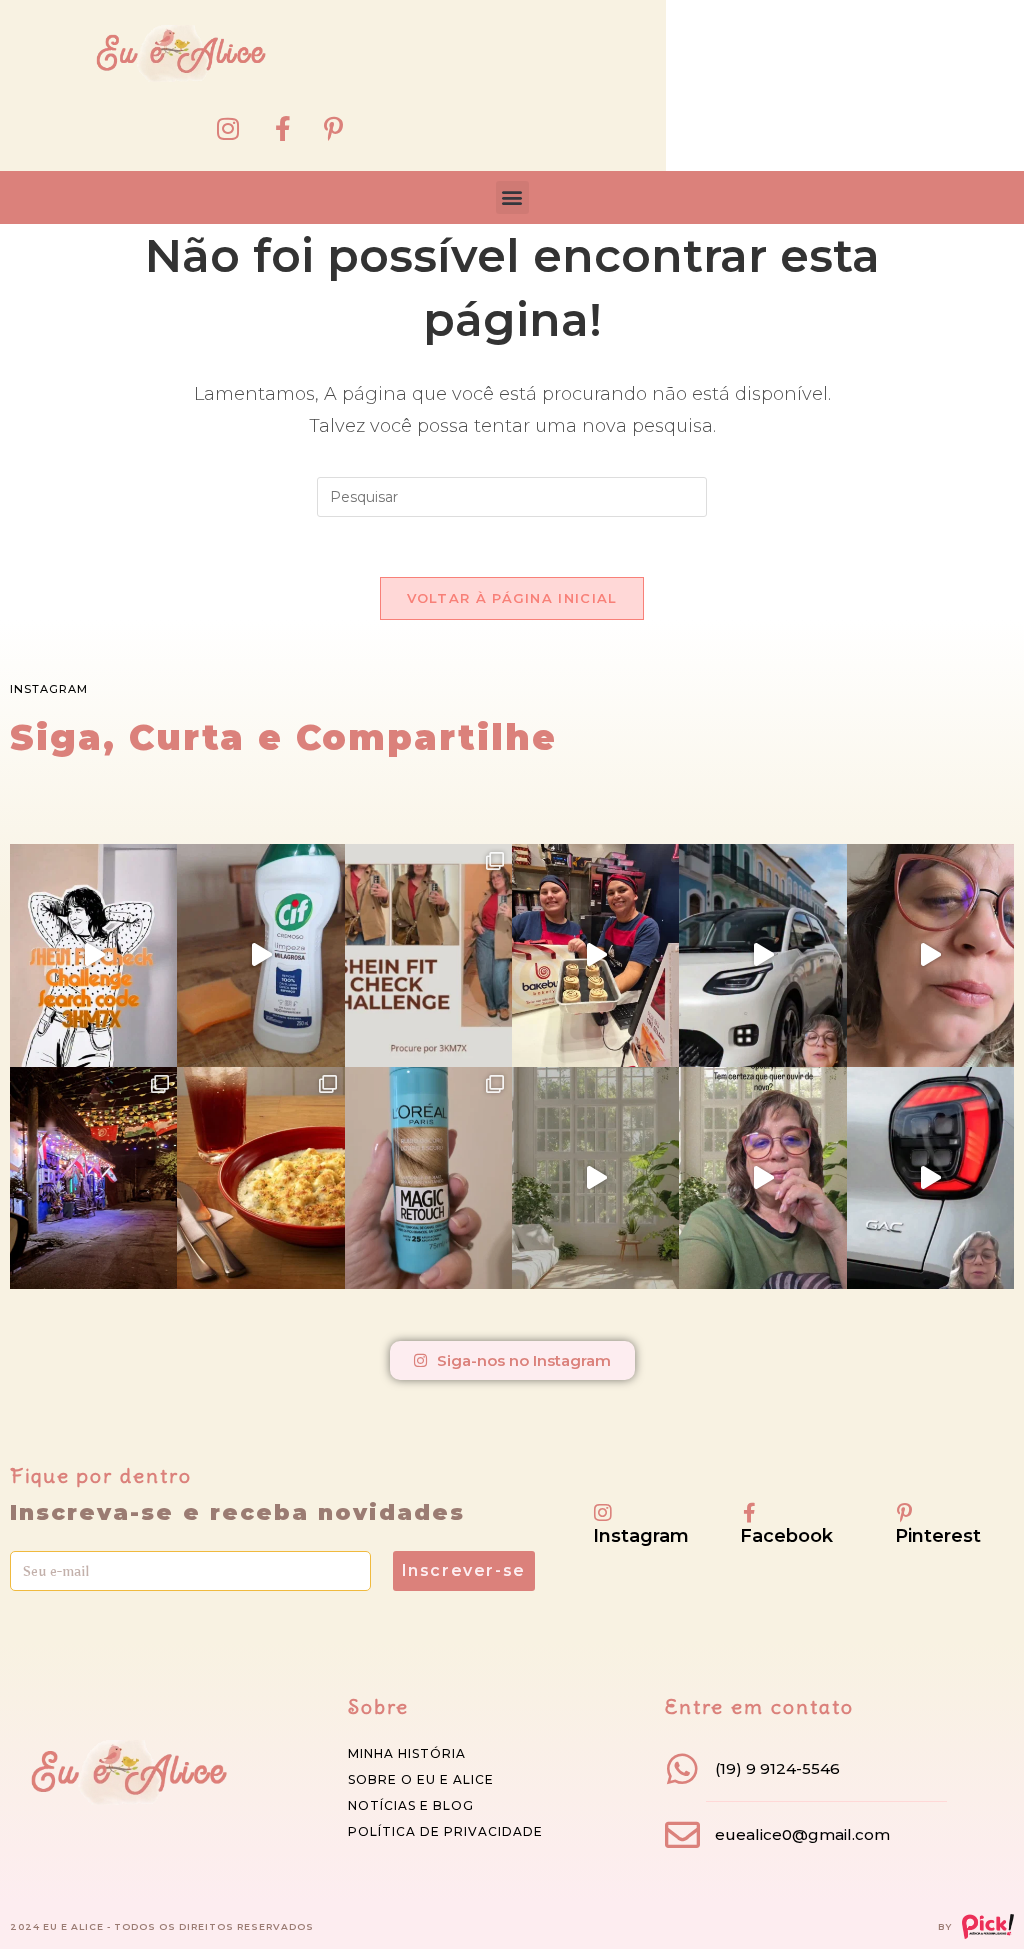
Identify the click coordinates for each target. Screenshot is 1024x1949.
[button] (512, 197)
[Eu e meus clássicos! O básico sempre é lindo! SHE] (93, 955)
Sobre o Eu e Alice (421, 1779)
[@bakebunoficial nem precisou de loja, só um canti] (595, 955)
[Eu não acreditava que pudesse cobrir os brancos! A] (428, 1178)
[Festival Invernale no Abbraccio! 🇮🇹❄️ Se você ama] (260, 1178)
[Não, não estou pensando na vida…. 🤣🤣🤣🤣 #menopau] (930, 955)
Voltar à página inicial (512, 598)
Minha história (407, 1753)
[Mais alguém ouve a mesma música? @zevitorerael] (762, 1178)
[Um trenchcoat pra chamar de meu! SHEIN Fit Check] (428, 955)
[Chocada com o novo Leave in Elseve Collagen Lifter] (595, 1178)
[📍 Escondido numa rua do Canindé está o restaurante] (93, 1178)
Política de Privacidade (445, 1831)
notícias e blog (411, 1805)
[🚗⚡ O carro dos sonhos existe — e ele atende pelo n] (762, 955)
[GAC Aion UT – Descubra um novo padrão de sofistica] (930, 1178)
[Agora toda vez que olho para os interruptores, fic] (260, 955)
